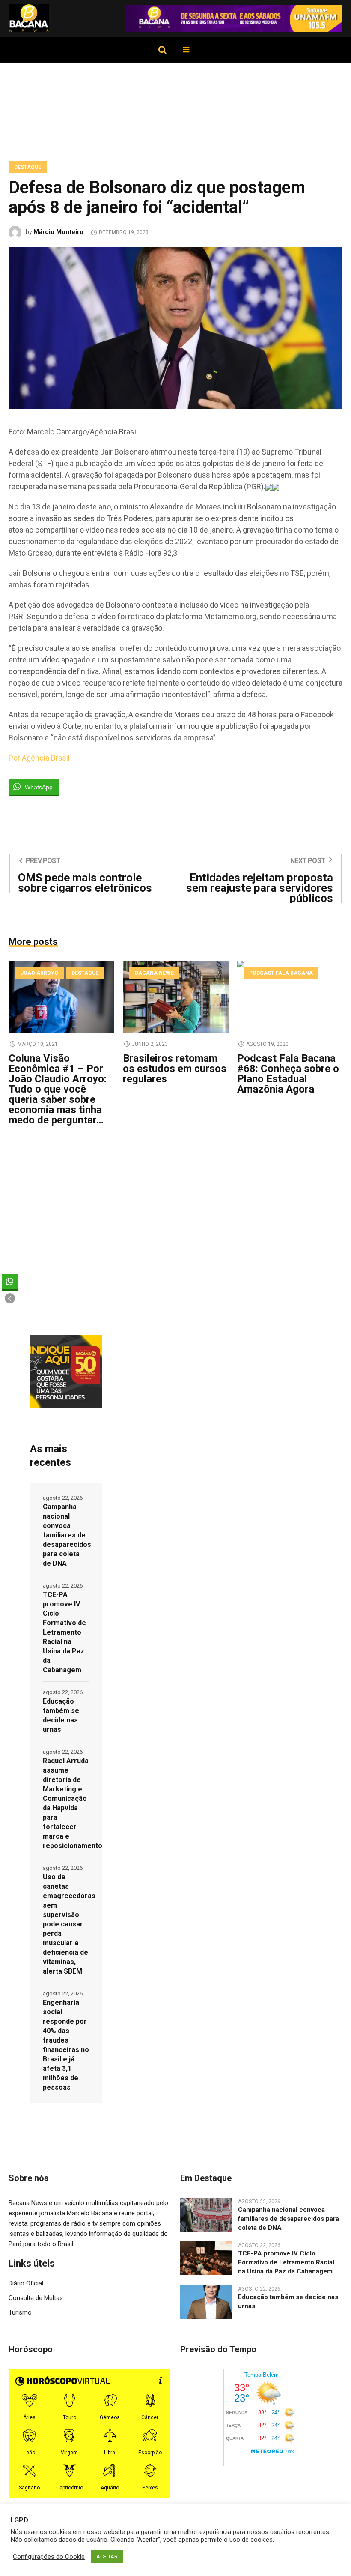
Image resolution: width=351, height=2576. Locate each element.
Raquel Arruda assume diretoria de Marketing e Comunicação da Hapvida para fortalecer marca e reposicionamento (66, 1803)
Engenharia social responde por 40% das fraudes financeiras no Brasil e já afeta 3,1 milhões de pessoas (66, 2045)
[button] (10, 1298)
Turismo (20, 2312)
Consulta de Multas (36, 2298)
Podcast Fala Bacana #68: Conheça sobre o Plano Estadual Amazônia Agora (288, 1074)
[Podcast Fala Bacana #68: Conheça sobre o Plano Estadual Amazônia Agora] (290, 997)
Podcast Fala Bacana (281, 973)
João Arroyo (39, 973)
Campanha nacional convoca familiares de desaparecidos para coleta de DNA (66, 1535)
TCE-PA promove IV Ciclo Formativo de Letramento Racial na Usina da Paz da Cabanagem (64, 1632)
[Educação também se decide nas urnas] (206, 2301)
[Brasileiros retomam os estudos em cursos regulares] (176, 997)
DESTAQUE (28, 167)
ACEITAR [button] (107, 2557)
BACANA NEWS (154, 973)
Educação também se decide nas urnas (61, 1715)
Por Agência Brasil (39, 758)
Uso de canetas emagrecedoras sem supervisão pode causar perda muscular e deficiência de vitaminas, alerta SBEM (66, 1924)
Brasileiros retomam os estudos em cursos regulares (175, 1069)
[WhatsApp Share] (10, 1282)
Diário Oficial (26, 2283)
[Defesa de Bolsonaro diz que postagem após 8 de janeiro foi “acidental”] (175, 327)
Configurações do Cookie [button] (49, 2557)
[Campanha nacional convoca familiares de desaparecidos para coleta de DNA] (206, 2214)
